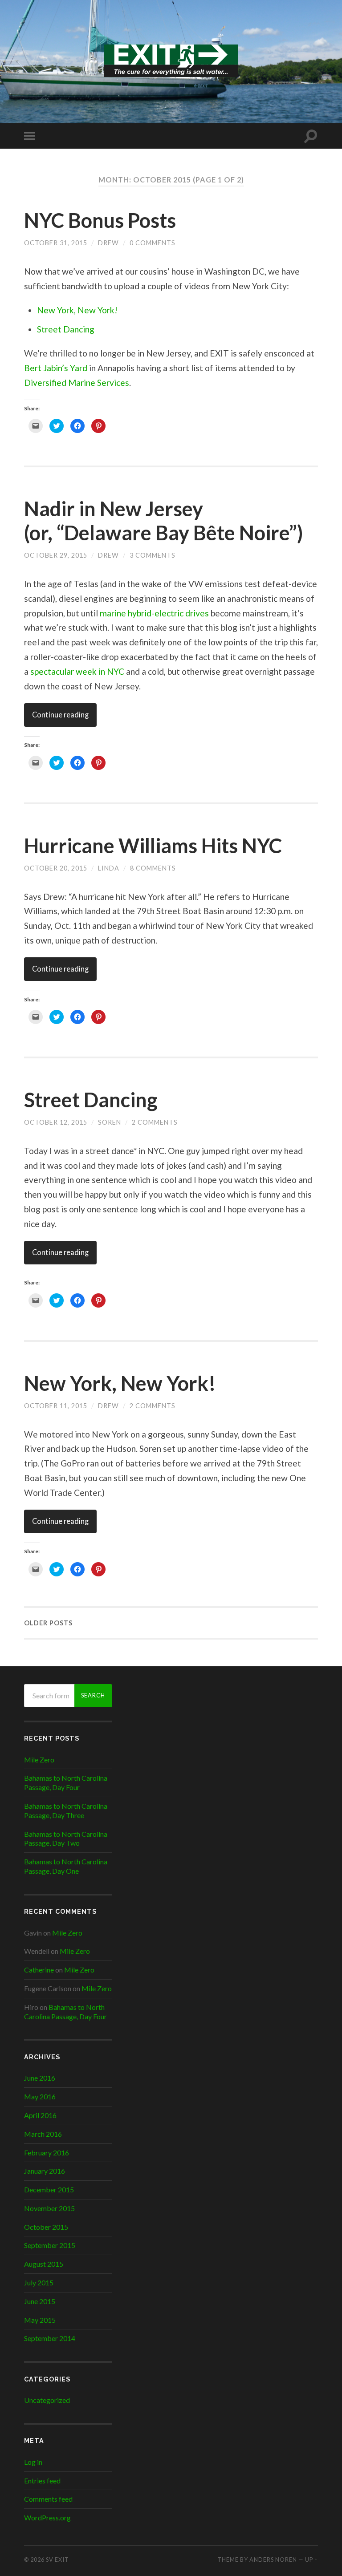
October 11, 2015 (56, 1406)
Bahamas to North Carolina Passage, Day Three (66, 1810)
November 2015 (49, 2208)
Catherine (39, 1970)
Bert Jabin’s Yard (56, 368)
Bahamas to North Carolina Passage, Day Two (66, 1839)
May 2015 (40, 2320)
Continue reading (60, 715)
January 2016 (45, 2171)
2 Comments (155, 1122)
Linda (109, 868)
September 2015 (50, 2245)
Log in (33, 2462)
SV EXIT (57, 2560)
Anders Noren (273, 2560)
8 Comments (153, 868)
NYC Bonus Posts (100, 220)
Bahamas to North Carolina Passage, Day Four (66, 1782)
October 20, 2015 (56, 868)
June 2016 (40, 2078)
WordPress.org (47, 2517)
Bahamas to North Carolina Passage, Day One (66, 1866)
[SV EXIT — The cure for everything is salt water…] (171, 61)
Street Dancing (66, 329)
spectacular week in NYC (77, 671)
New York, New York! (77, 310)
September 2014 (50, 2338)
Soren (110, 1122)
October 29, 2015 (56, 555)
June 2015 (40, 2301)
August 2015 (44, 2264)
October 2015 (46, 2227)
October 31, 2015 (56, 243)
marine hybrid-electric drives (154, 613)
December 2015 (49, 2189)
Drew (108, 243)
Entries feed (42, 2481)
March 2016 (43, 2134)
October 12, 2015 (56, 1122)
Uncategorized (47, 2400)
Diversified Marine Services (77, 383)
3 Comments (153, 555)
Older (48, 1623)
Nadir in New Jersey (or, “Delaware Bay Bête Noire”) (163, 521)
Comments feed (48, 2499)
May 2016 (40, 2096)
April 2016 (40, 2115)
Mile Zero (39, 1760)
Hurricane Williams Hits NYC (153, 846)
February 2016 (47, 2153)
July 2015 (39, 2282)
